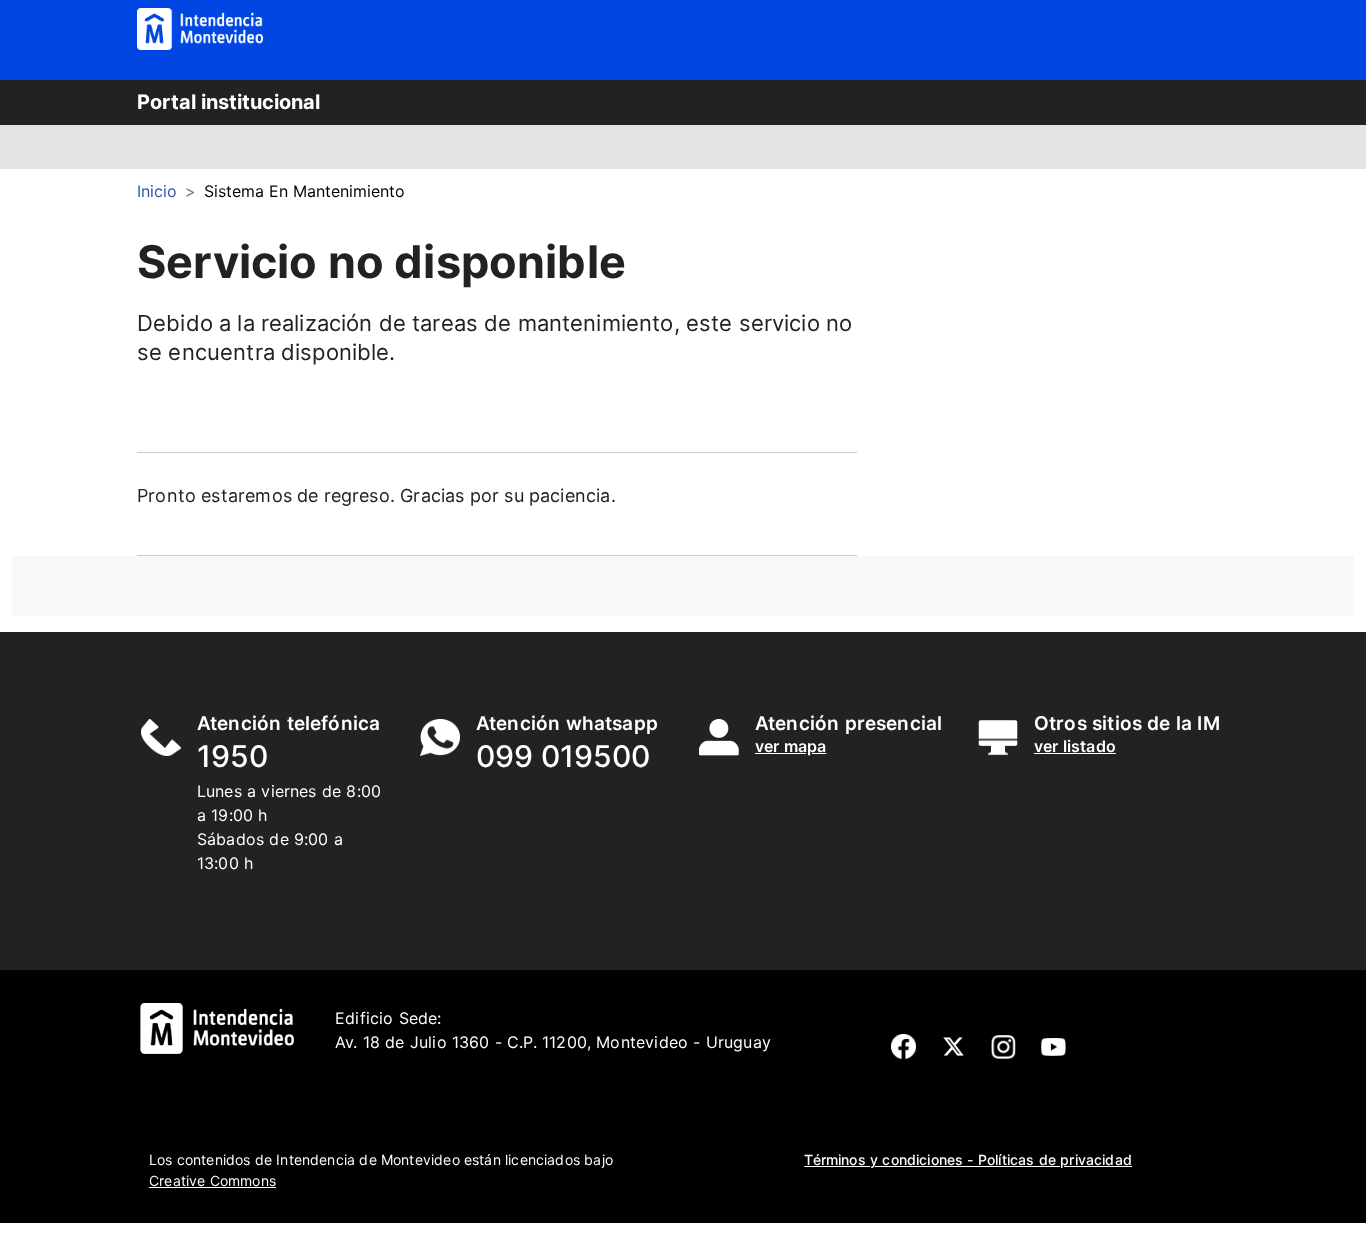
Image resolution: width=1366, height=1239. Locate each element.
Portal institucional (228, 102)
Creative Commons (212, 1180)
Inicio (157, 191)
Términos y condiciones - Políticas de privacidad (968, 1159)
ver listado (1075, 746)
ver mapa (790, 746)
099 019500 (563, 756)
